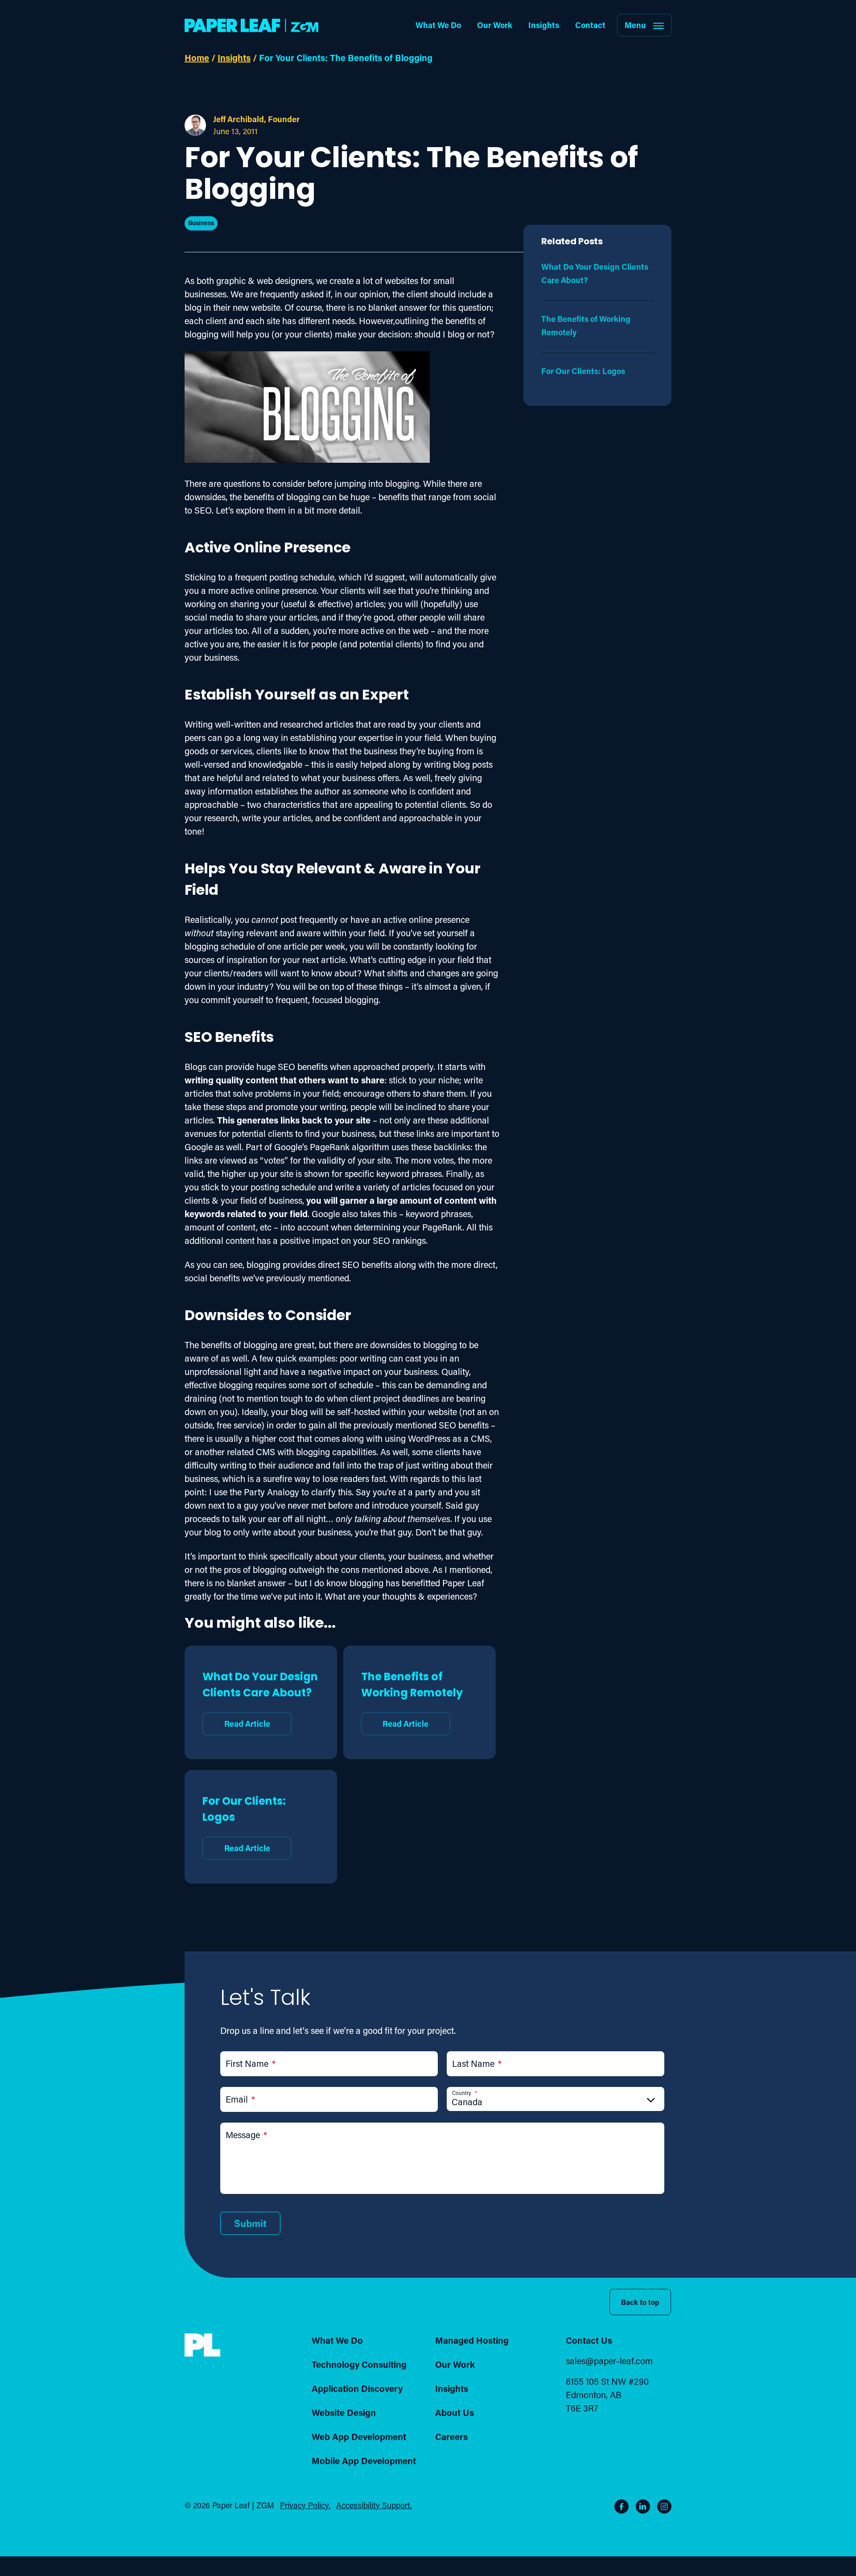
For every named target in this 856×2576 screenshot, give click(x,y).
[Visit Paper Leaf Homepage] (251, 25)
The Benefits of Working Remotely (412, 1699)
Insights (544, 25)
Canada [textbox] (467, 2102)
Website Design (344, 2412)
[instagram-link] (664, 2506)
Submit (250, 2223)
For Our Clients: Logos (244, 1823)
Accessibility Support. (374, 2505)
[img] (202, 2345)
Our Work (495, 25)
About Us (455, 2412)
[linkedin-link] (643, 2506)
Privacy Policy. (305, 2505)
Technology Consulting (359, 2364)
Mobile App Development (364, 2461)
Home (197, 58)
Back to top (640, 2302)
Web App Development (359, 2436)
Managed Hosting (472, 2340)
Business (201, 223)
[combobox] (556, 2102)
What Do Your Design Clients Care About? (260, 1699)
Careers (451, 2436)
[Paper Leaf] (202, 2354)
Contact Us (589, 2340)
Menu (635, 25)
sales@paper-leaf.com (609, 2361)
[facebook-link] (621, 2506)
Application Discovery (357, 2388)
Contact (590, 25)
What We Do (438, 25)
